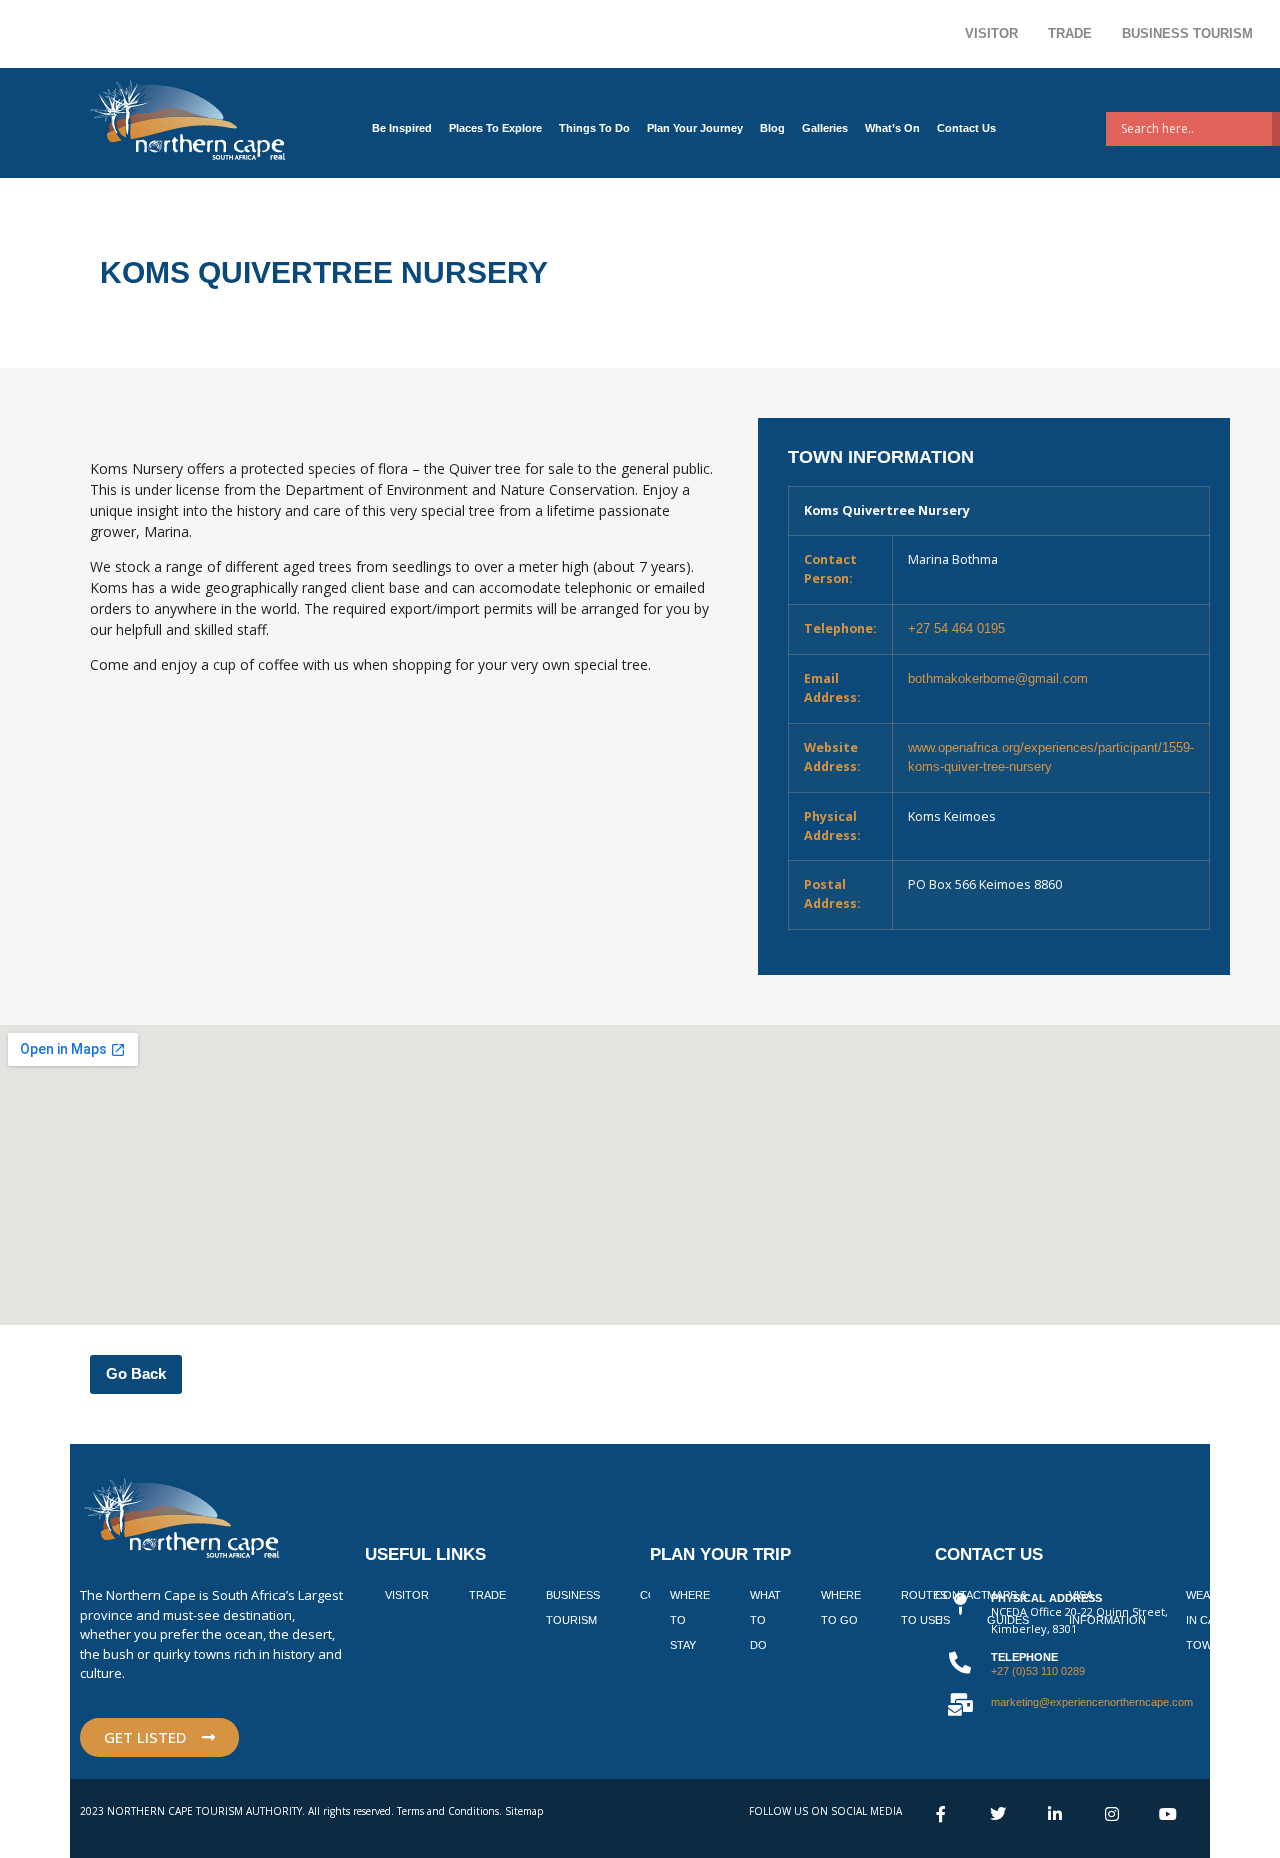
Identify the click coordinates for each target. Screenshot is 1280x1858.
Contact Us (966, 128)
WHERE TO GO (841, 1607)
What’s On (892, 128)
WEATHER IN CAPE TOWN (1212, 1620)
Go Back (136, 1373)
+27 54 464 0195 (956, 629)
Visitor (991, 33)
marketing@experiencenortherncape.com (1092, 1702)
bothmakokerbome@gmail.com (998, 679)
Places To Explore (495, 128)
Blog (772, 128)
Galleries (825, 128)
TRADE (487, 1595)
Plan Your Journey (695, 128)
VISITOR (407, 1595)
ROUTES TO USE (924, 1607)
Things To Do (594, 128)
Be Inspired (402, 128)
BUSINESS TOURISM (573, 1607)
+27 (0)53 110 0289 (1038, 1671)
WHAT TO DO (765, 1620)
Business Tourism (1187, 33)
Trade (1070, 33)
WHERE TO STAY (690, 1620)
